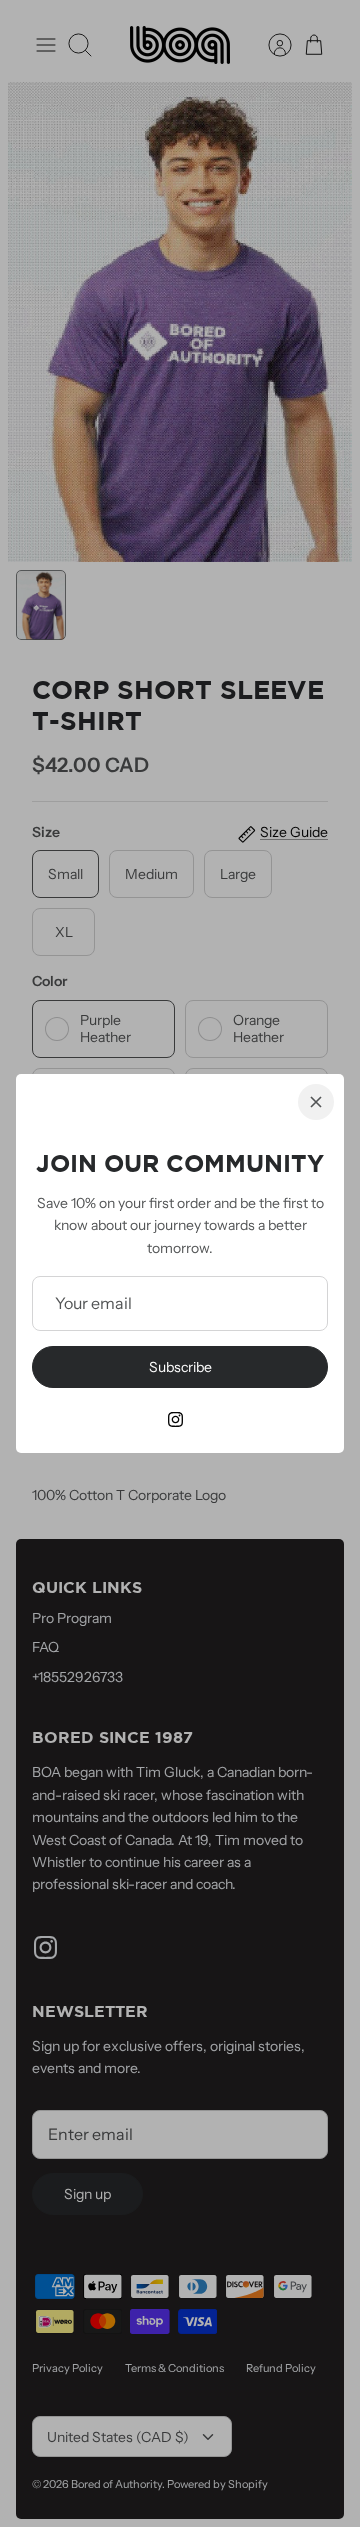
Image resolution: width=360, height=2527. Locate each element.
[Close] (316, 1102)
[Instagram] (175, 1419)
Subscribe (180, 1367)
